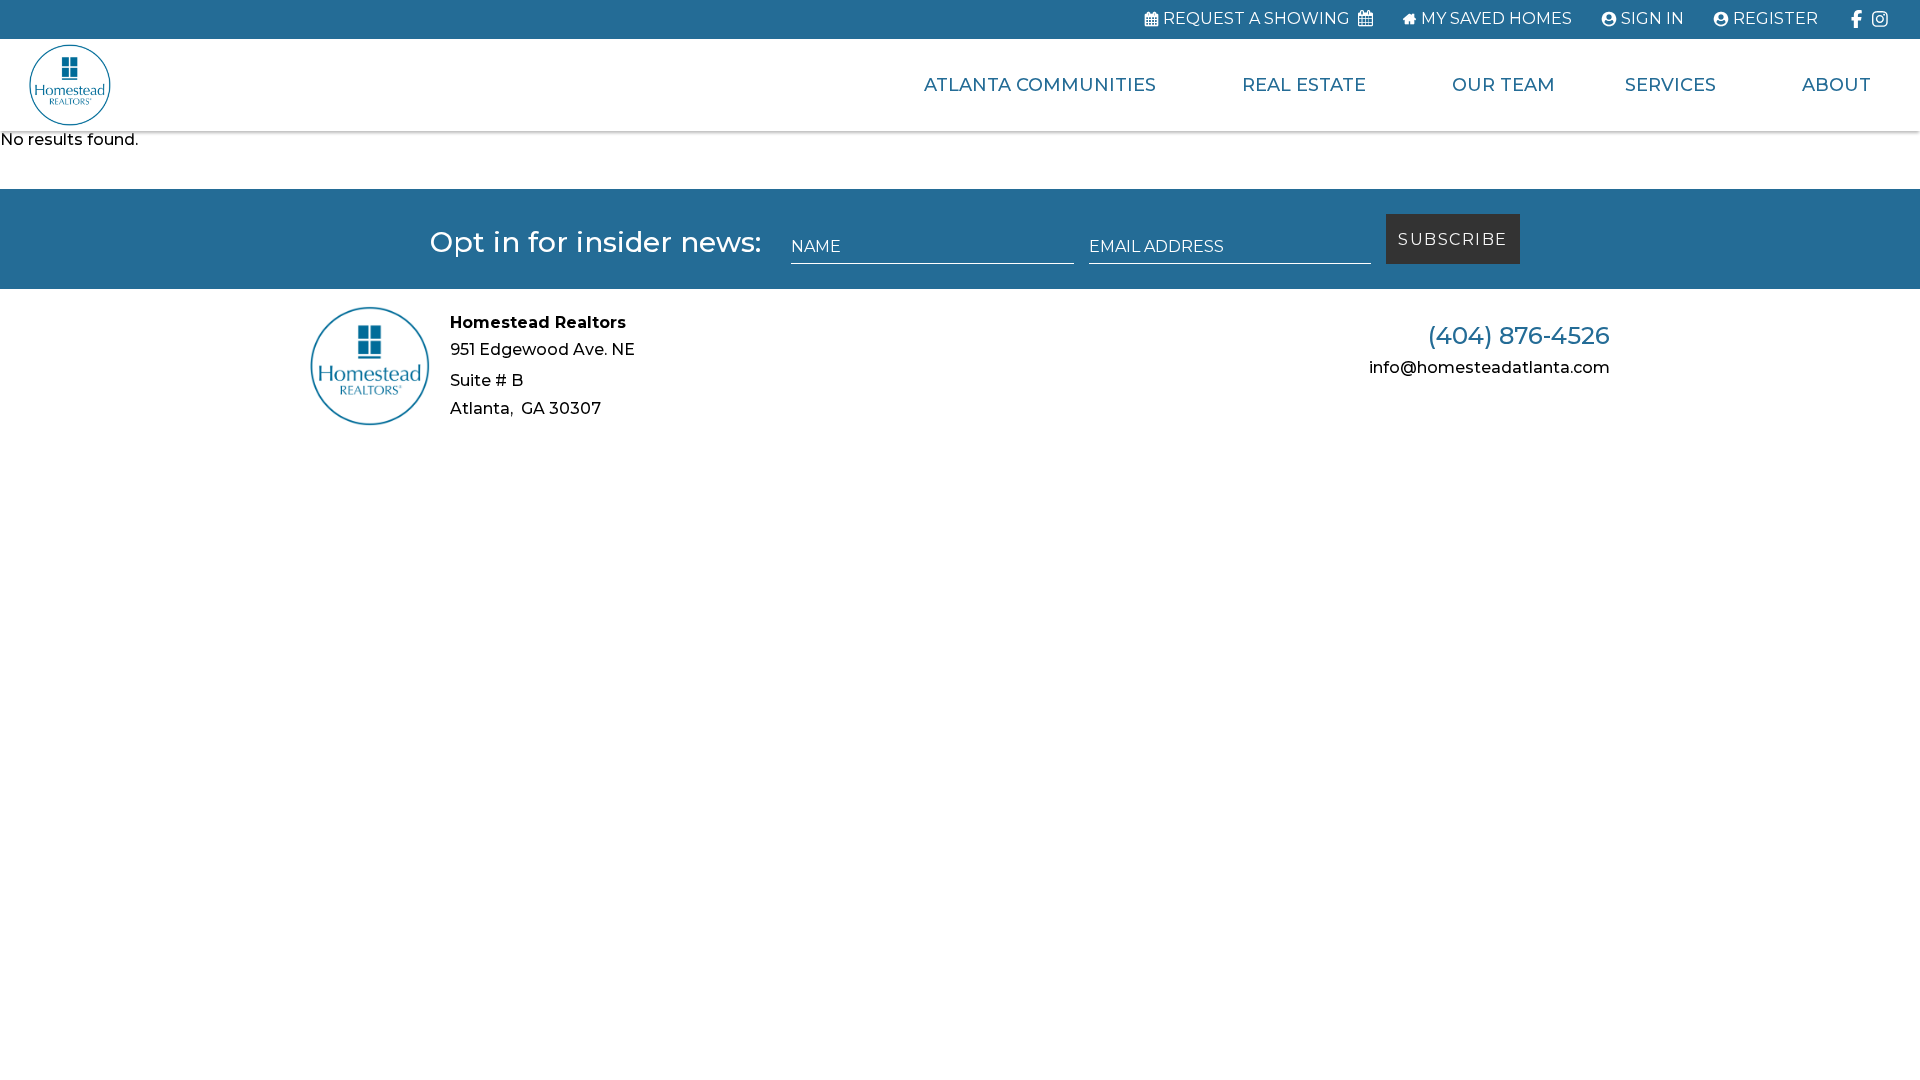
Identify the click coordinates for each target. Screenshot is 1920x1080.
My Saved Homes (1496, 19)
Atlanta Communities (1040, 85)
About (1836, 85)
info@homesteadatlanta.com (1489, 367)
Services (1670, 85)
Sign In (1652, 19)
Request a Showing (1256, 19)
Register (1775, 19)
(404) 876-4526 (1519, 336)
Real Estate (1304, 85)
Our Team (1503, 85)
